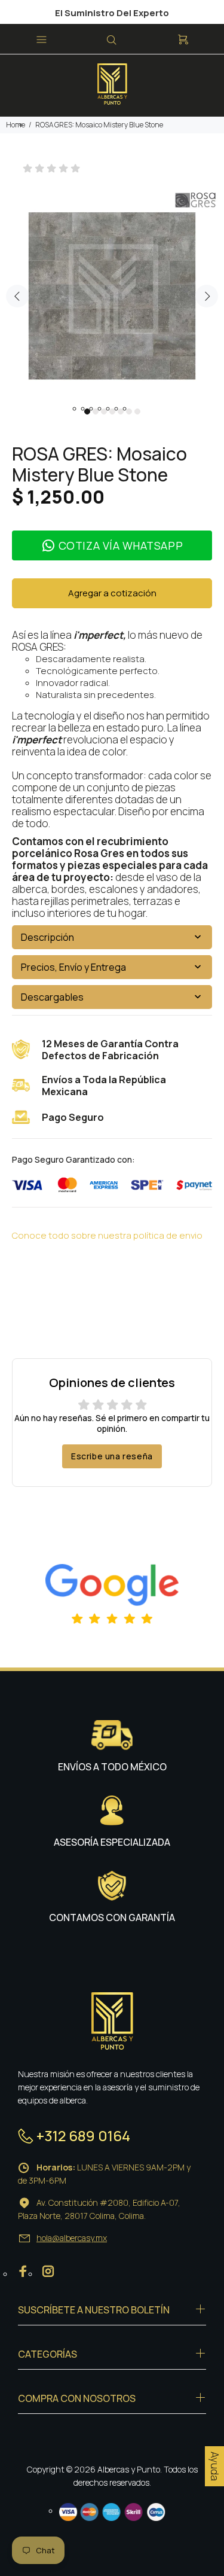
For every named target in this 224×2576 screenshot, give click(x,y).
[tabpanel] (112, 290)
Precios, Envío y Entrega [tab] (73, 967)
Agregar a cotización (112, 593)
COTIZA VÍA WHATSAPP (121, 545)
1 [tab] (87, 411)
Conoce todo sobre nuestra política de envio (107, 1235)
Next (207, 296)
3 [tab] (104, 411)
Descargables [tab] (52, 997)
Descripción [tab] (47, 937)
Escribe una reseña (112, 1456)
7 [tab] (137, 411)
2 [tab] (96, 411)
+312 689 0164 (83, 2136)
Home (16, 125)
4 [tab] (112, 411)
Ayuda (215, 2466)
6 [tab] (129, 411)
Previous (17, 296)
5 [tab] (121, 411)
